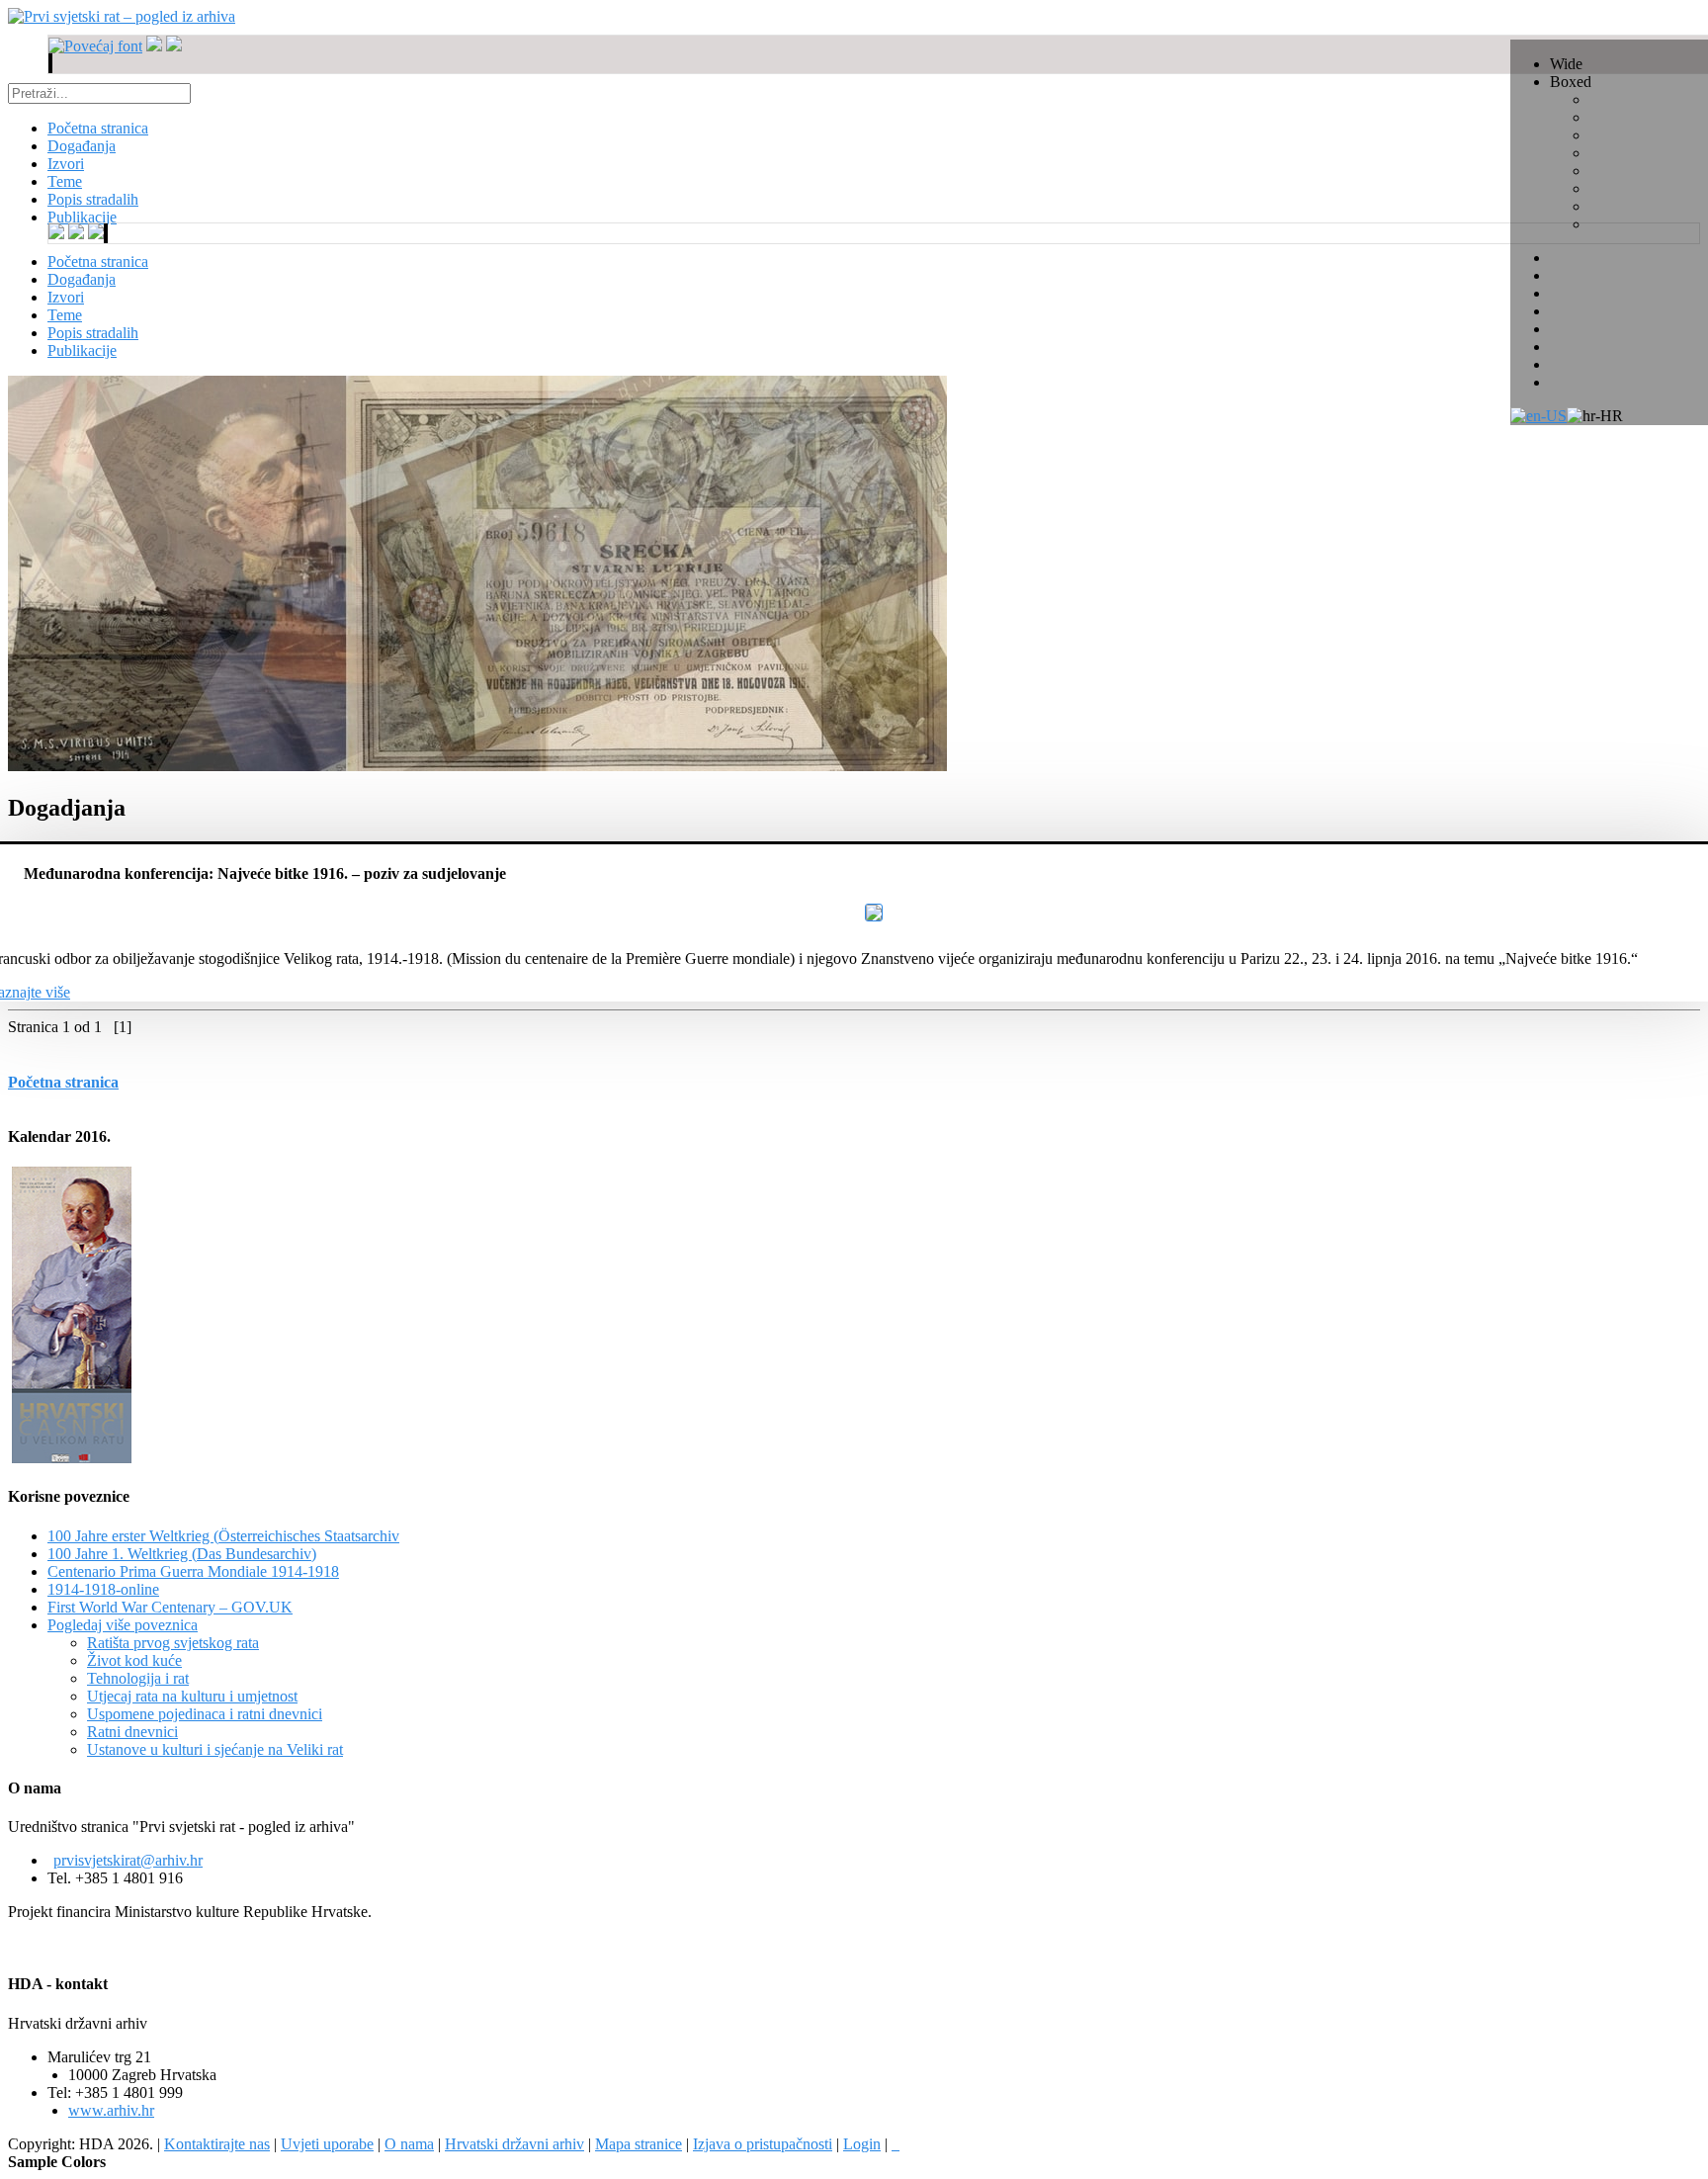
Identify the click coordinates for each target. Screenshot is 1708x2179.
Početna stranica (98, 261)
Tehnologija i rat (138, 1678)
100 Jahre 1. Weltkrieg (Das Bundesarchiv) (182, 1554)
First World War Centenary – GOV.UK (170, 1607)
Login (862, 2144)
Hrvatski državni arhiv (514, 2144)
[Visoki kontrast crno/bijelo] (51, 63)
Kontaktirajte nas (217, 2144)
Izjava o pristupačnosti (763, 2144)
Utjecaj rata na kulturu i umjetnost (192, 1696)
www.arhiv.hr (111, 2110)
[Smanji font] (154, 46)
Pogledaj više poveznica (123, 1625)
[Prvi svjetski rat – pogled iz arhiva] (122, 16)
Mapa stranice (639, 2144)
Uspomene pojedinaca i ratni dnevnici (205, 1714)
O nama (409, 2144)
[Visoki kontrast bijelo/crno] (49, 63)
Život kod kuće (134, 1660)
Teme (65, 315)
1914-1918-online (103, 1589)
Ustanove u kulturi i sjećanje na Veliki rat (215, 1749)
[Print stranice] (896, 2144)
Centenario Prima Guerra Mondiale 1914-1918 (193, 1571)
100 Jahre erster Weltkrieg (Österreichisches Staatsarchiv (223, 1536)
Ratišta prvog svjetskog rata (173, 1643)
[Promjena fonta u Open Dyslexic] (174, 46)
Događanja (82, 279)
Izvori (66, 297)
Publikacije (82, 350)
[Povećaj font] (95, 46)
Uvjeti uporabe (327, 2144)
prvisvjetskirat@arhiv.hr (128, 1860)
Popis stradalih (93, 333)
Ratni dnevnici (132, 1732)
